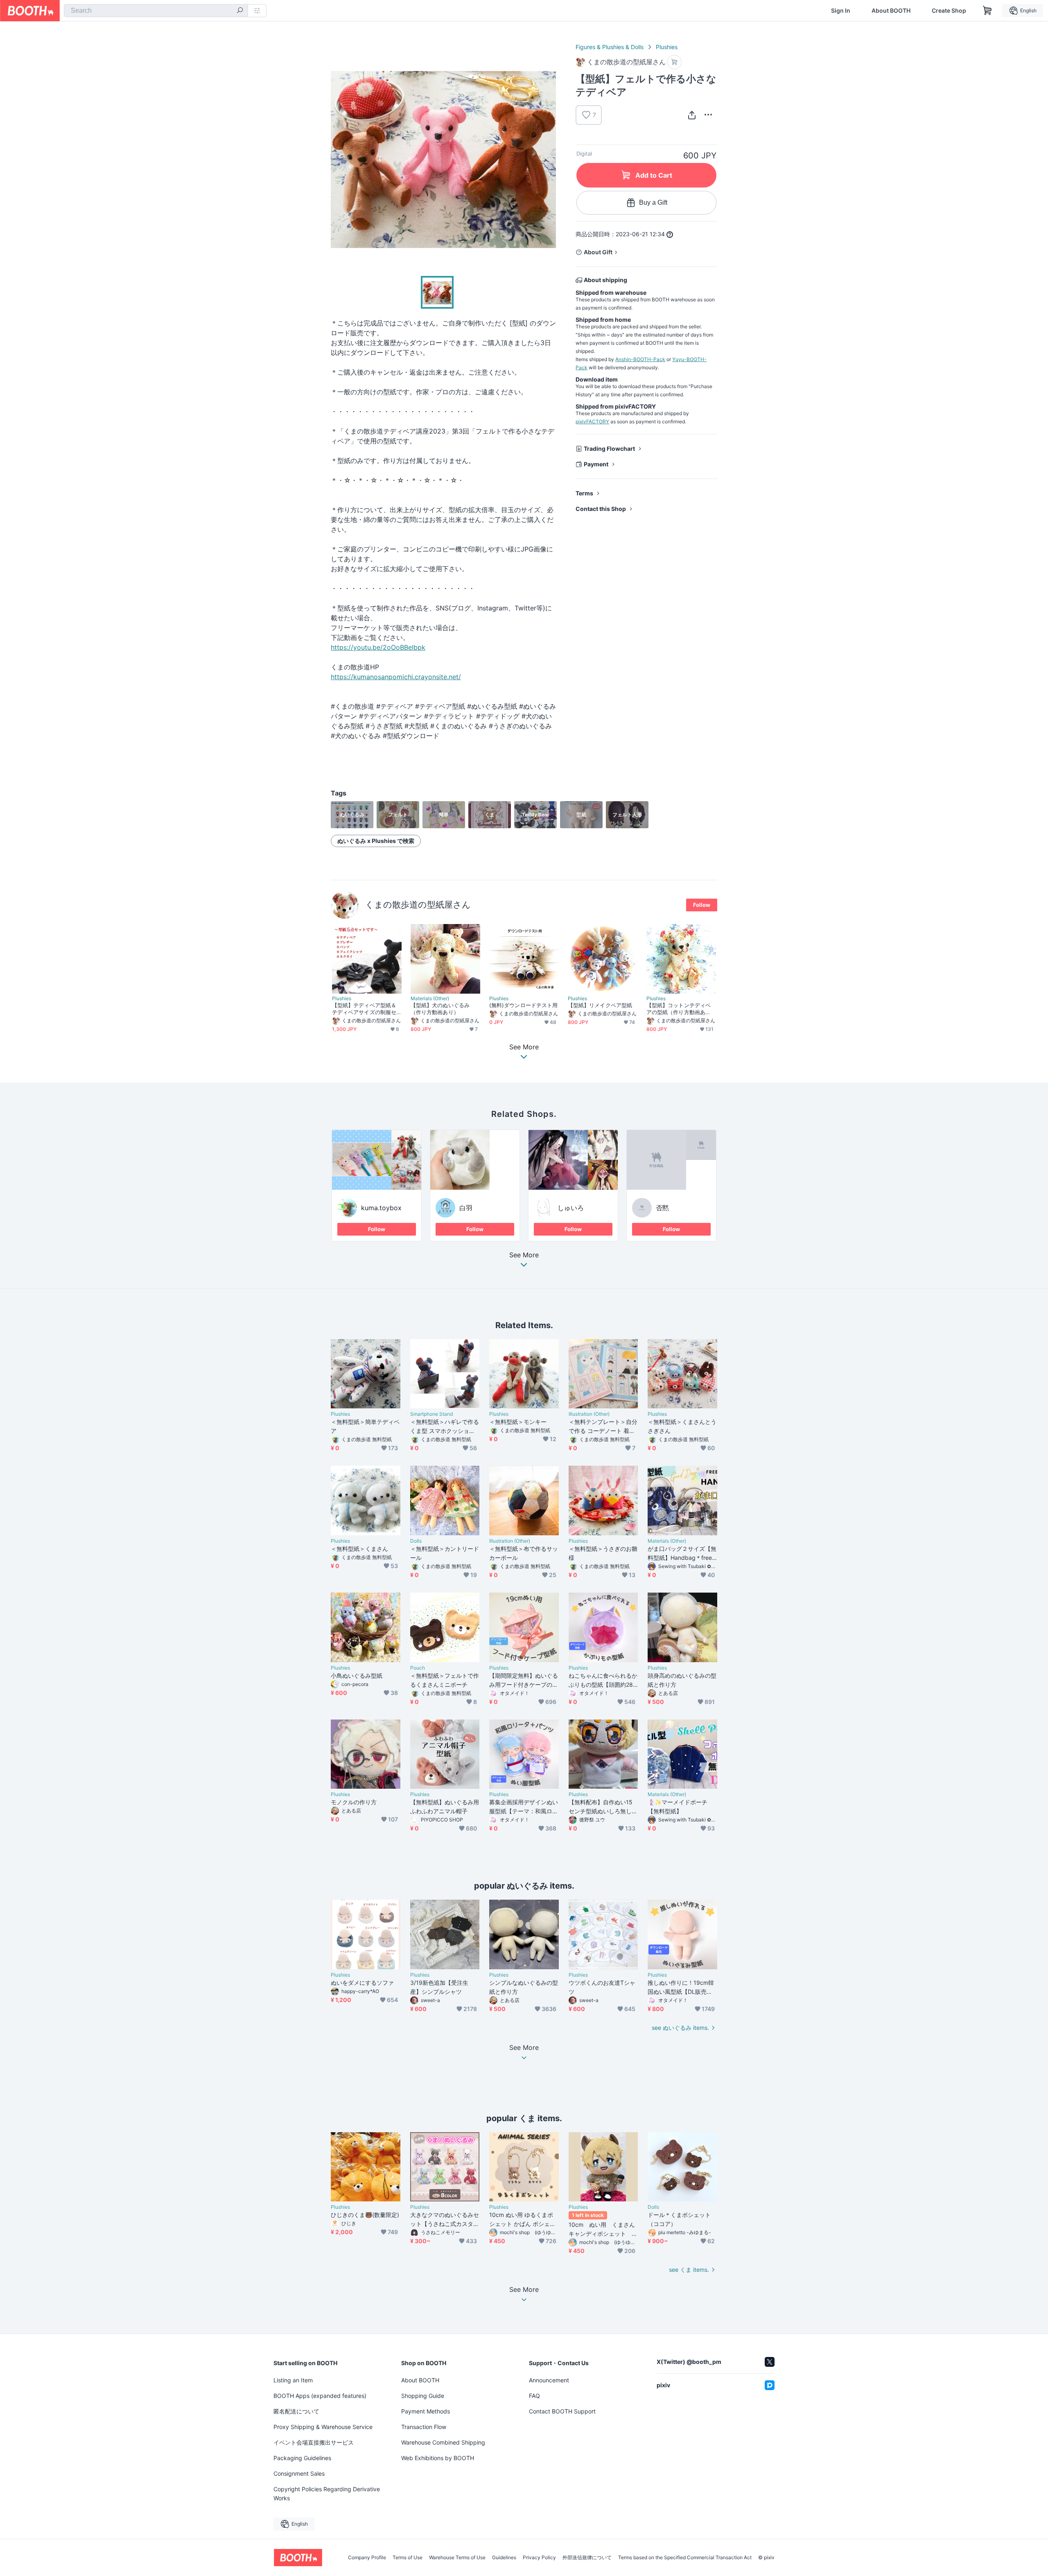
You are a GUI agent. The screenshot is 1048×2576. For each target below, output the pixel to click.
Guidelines (504, 2558)
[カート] (674, 62)
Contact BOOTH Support (562, 2411)
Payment (596, 464)
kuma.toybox (381, 1208)
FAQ (534, 2396)
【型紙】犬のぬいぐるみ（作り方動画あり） (440, 1009)
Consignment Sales (299, 2473)
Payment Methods (426, 2411)
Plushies (667, 47)
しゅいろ (571, 1208)
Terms (584, 493)
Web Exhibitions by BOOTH (438, 2458)
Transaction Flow (424, 2427)
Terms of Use (408, 2558)
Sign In (841, 11)
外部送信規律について (587, 2558)
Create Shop (949, 11)
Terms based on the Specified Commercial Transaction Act (685, 2558)
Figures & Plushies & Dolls (610, 47)
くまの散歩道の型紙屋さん (418, 905)
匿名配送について (296, 2411)
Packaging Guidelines (302, 2458)
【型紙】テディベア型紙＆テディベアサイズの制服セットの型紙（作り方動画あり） (364, 1009)
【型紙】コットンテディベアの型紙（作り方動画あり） (679, 1009)
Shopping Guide (423, 2396)
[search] (240, 11)
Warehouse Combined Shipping (443, 2442)
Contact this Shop (601, 509)
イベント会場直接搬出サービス (314, 2442)
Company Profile (367, 2558)
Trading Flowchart (609, 449)
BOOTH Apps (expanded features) (320, 2396)
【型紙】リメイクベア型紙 (600, 1005)
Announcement (549, 2380)
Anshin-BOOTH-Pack (640, 359)
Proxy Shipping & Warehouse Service (323, 2427)
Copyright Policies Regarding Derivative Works (327, 2494)
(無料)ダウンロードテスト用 (523, 1005)
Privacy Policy (539, 2558)
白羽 (466, 1208)
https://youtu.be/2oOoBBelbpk (378, 647)
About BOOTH (891, 11)
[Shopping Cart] (987, 11)
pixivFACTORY (592, 421)
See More (524, 1255)
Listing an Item (293, 2380)
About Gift (598, 252)
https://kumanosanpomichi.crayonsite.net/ (396, 677)
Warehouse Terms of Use (457, 2558)
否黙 (662, 1208)
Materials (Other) (430, 999)
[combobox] (156, 11)
